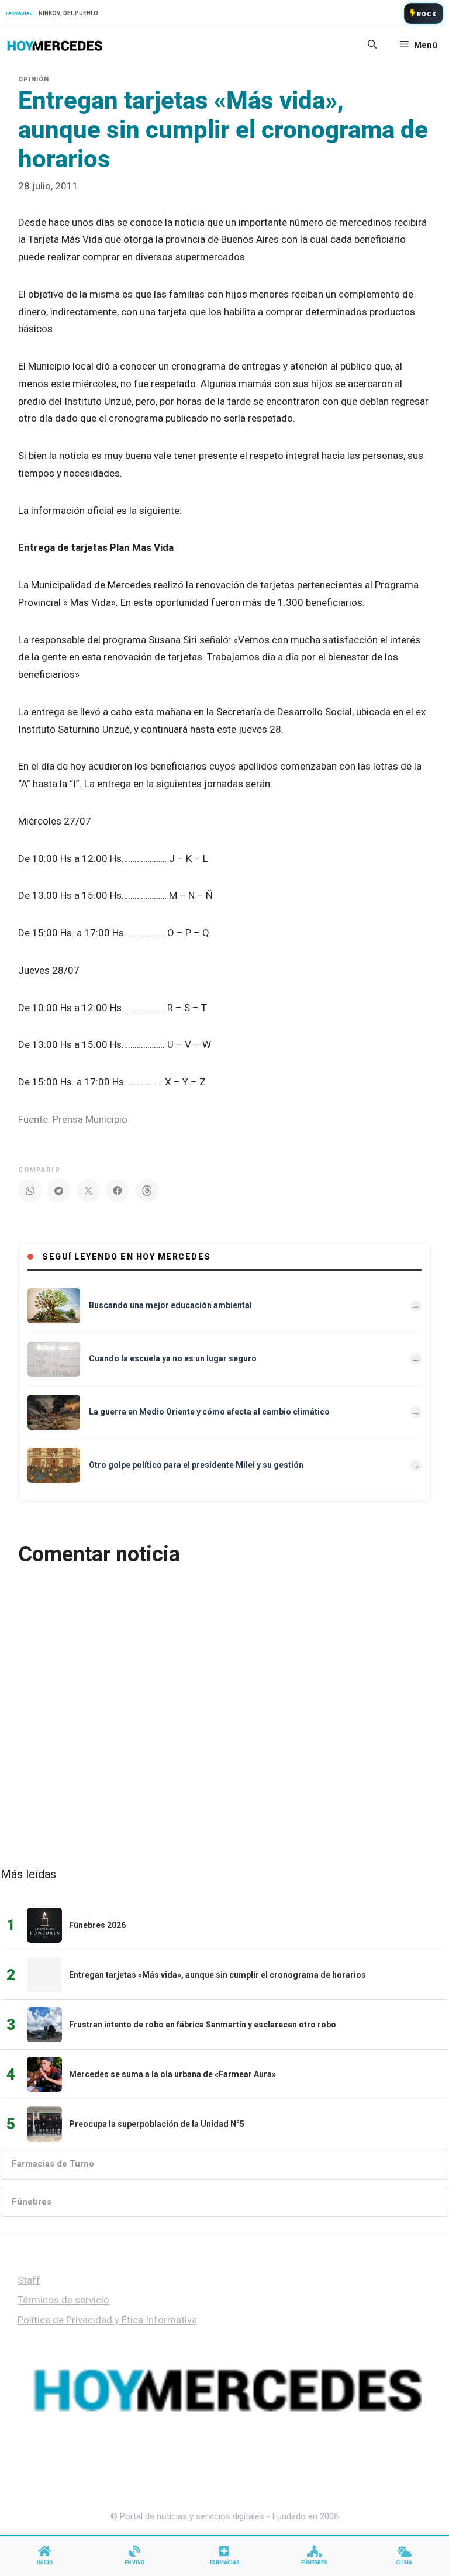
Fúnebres (32, 2202)
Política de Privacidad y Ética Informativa (107, 2320)
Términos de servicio (63, 2300)
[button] (372, 45)
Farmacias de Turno (53, 2164)
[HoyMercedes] (55, 45)
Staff (29, 2280)
